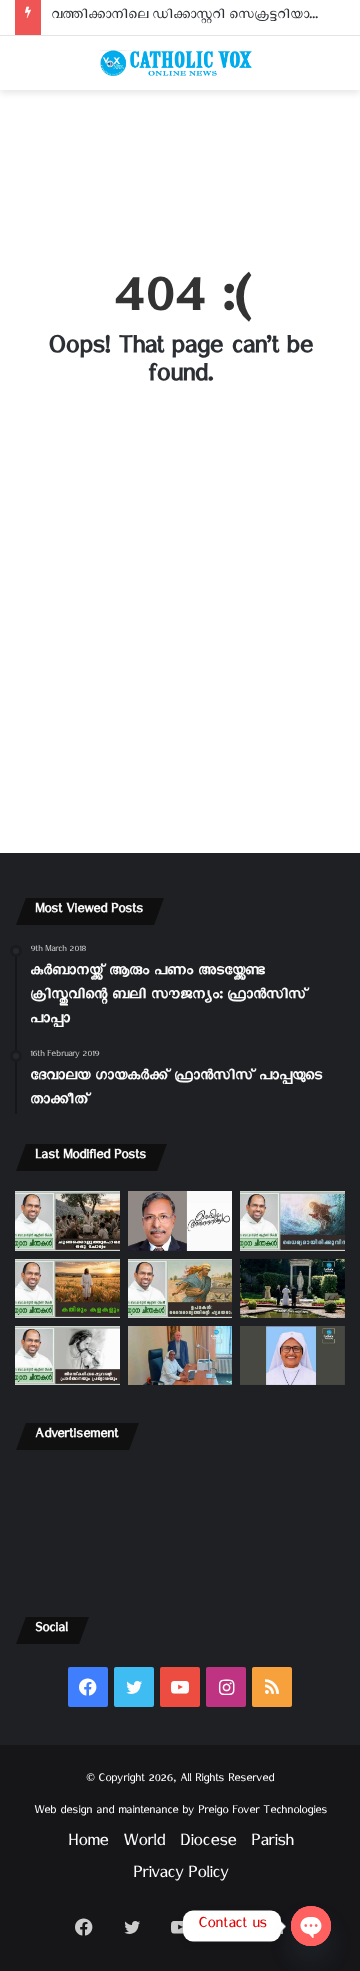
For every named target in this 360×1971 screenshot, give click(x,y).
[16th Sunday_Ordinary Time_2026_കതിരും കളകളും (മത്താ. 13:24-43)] (67, 1288)
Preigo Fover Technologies (262, 1812)
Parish (272, 1844)
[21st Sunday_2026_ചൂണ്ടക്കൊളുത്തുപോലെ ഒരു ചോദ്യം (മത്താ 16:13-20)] (67, 1220)
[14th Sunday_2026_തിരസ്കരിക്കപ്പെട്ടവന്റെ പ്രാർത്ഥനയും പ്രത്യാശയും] (67, 1355)
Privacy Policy (180, 1876)
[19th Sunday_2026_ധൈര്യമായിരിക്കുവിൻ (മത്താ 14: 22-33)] (292, 1220)
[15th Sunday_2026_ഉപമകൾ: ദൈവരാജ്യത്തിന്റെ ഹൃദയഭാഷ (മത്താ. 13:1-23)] (180, 1288)
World (144, 1844)
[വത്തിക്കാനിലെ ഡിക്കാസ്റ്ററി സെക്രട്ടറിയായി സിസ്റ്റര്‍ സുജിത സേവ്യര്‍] (180, 1355)
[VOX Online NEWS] (180, 63)
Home (88, 1844)
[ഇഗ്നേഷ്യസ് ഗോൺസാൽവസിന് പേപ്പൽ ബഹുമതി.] (180, 1220)
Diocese (208, 1844)
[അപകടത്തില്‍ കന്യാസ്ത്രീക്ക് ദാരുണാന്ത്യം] (292, 1355)
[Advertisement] (180, 168)
